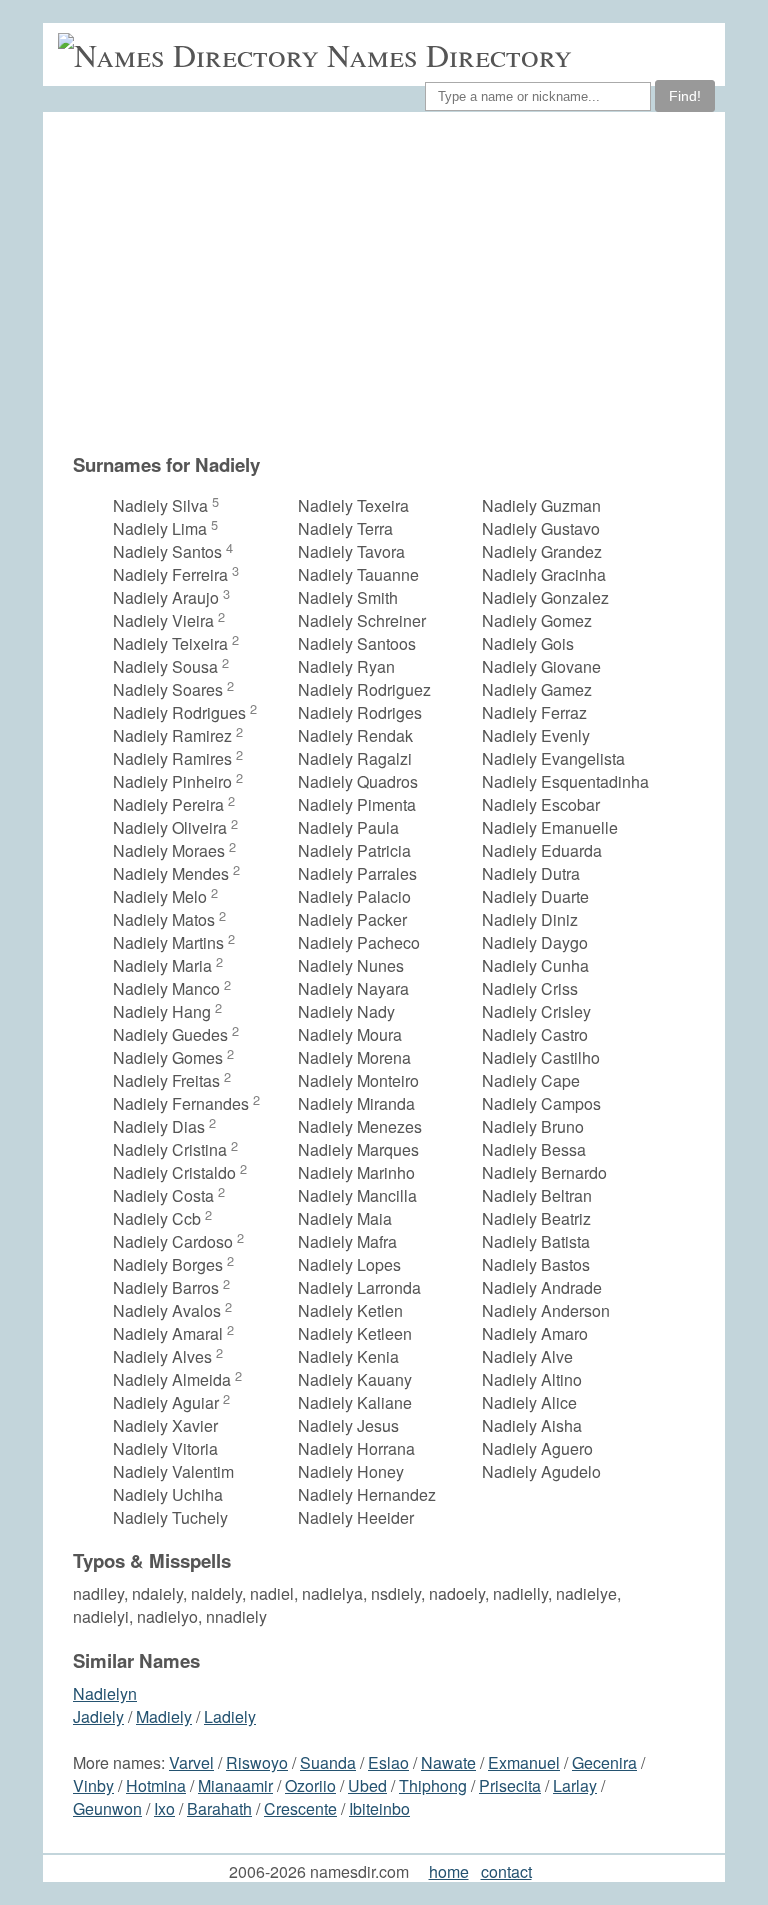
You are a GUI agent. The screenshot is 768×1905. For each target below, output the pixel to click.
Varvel (191, 1762)
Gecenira (604, 1762)
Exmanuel (524, 1762)
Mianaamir (235, 1785)
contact (506, 1871)
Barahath (219, 1808)
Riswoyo (257, 1762)
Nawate (448, 1762)
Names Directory (449, 54)
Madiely (164, 1716)
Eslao (388, 1762)
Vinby (93, 1785)
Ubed (367, 1785)
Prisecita (510, 1785)
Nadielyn (105, 1693)
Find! (685, 96)
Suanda (328, 1762)
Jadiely (98, 1716)
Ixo (164, 1808)
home (449, 1871)
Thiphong (433, 1785)
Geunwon (107, 1808)
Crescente (300, 1808)
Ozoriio (310, 1785)
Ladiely (230, 1716)
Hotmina (156, 1785)
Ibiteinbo (379, 1808)
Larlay (575, 1785)
